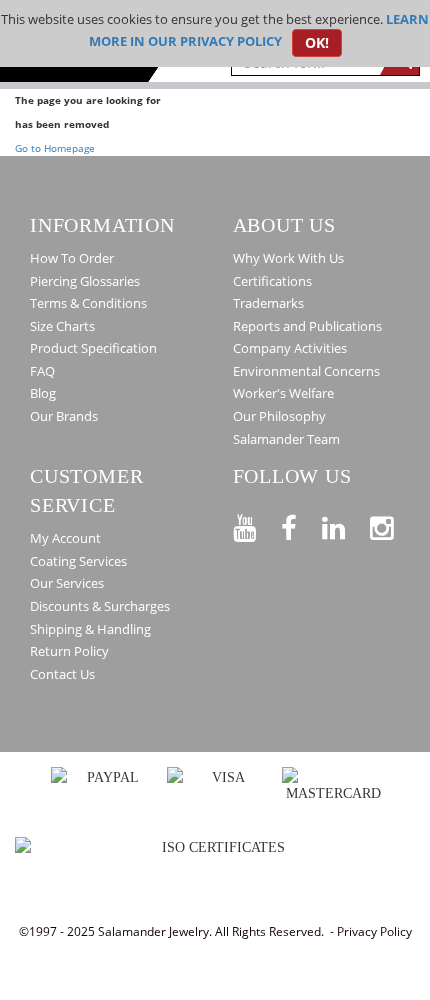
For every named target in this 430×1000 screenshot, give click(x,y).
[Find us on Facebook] (301, 524)
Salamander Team (286, 439)
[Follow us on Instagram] (394, 524)
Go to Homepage (55, 148)
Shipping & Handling (90, 629)
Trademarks (268, 303)
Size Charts (62, 326)
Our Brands (64, 416)
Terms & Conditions (88, 303)
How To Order (72, 258)
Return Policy (69, 651)
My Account (65, 538)
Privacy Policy (374, 931)
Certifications (272, 281)
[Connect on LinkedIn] (346, 524)
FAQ (42, 371)
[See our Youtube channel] (257, 524)
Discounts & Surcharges (100, 606)
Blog (43, 393)
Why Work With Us (288, 258)
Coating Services (78, 561)
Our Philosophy (279, 416)
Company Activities (290, 348)
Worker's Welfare (283, 393)
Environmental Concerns (306, 371)
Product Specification (93, 348)
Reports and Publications (307, 326)
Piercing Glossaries (85, 281)
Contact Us (62, 674)
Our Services (67, 583)
